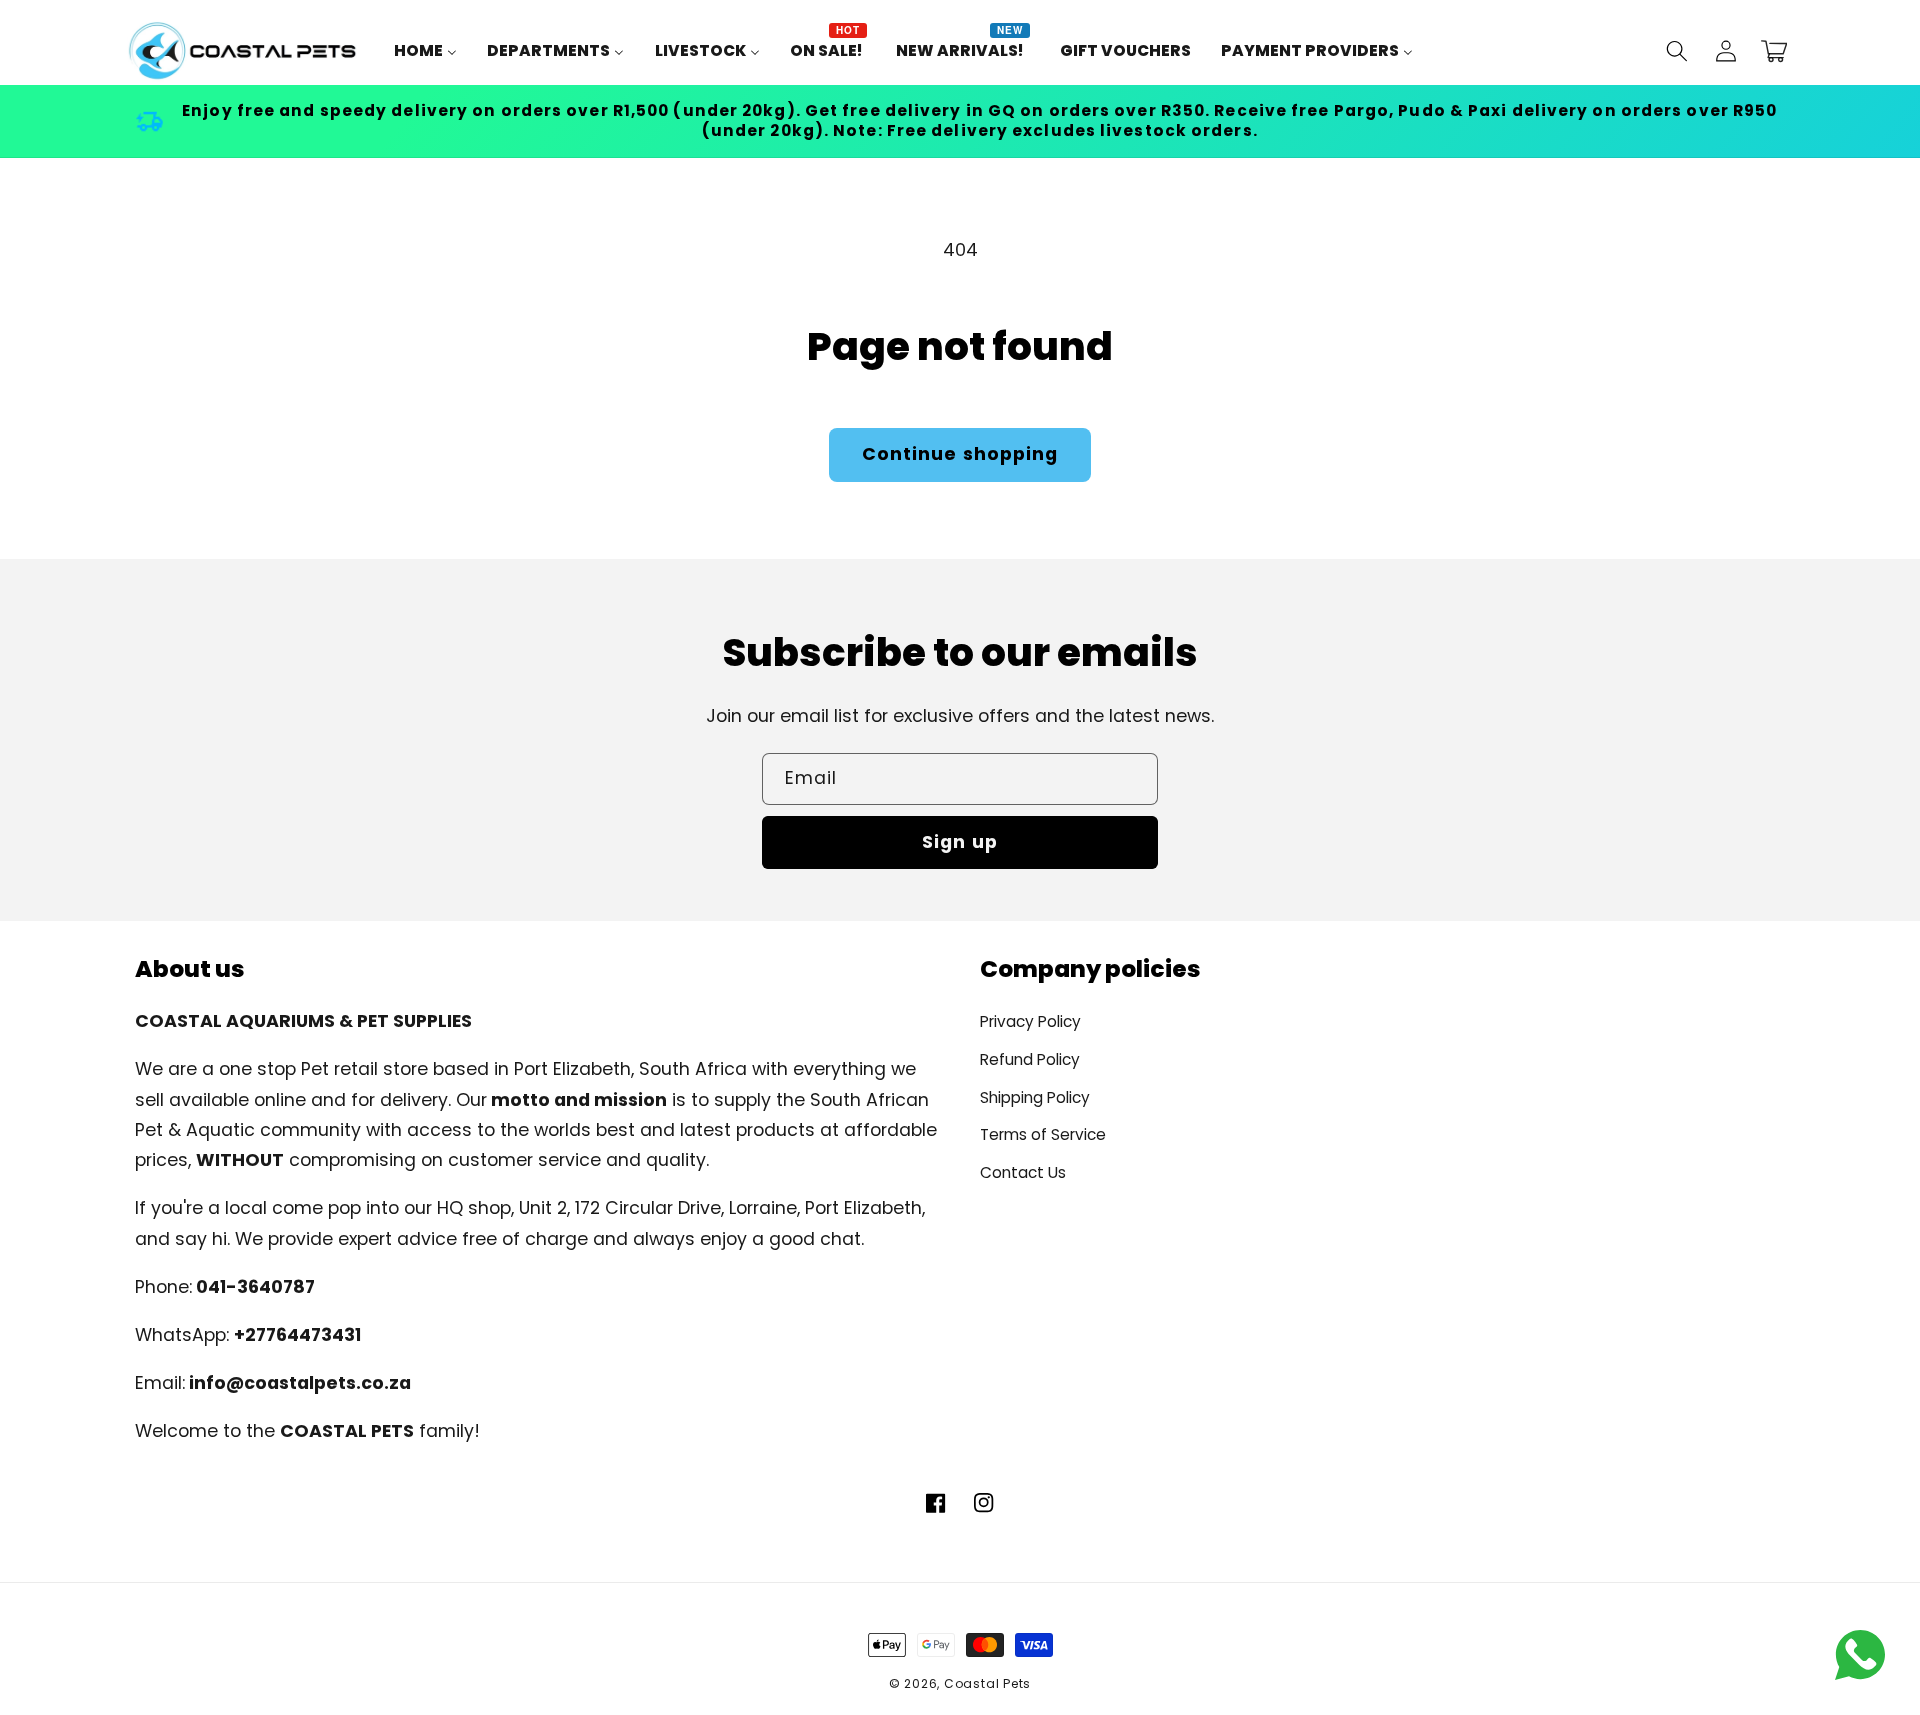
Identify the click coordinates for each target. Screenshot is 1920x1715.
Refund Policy (1030, 1059)
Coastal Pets (987, 1683)
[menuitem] (425, 51)
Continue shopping (960, 454)
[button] (1677, 51)
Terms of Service (1043, 1134)
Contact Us (1023, 1172)
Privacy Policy (1030, 1021)
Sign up (960, 842)
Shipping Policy (1035, 1097)
